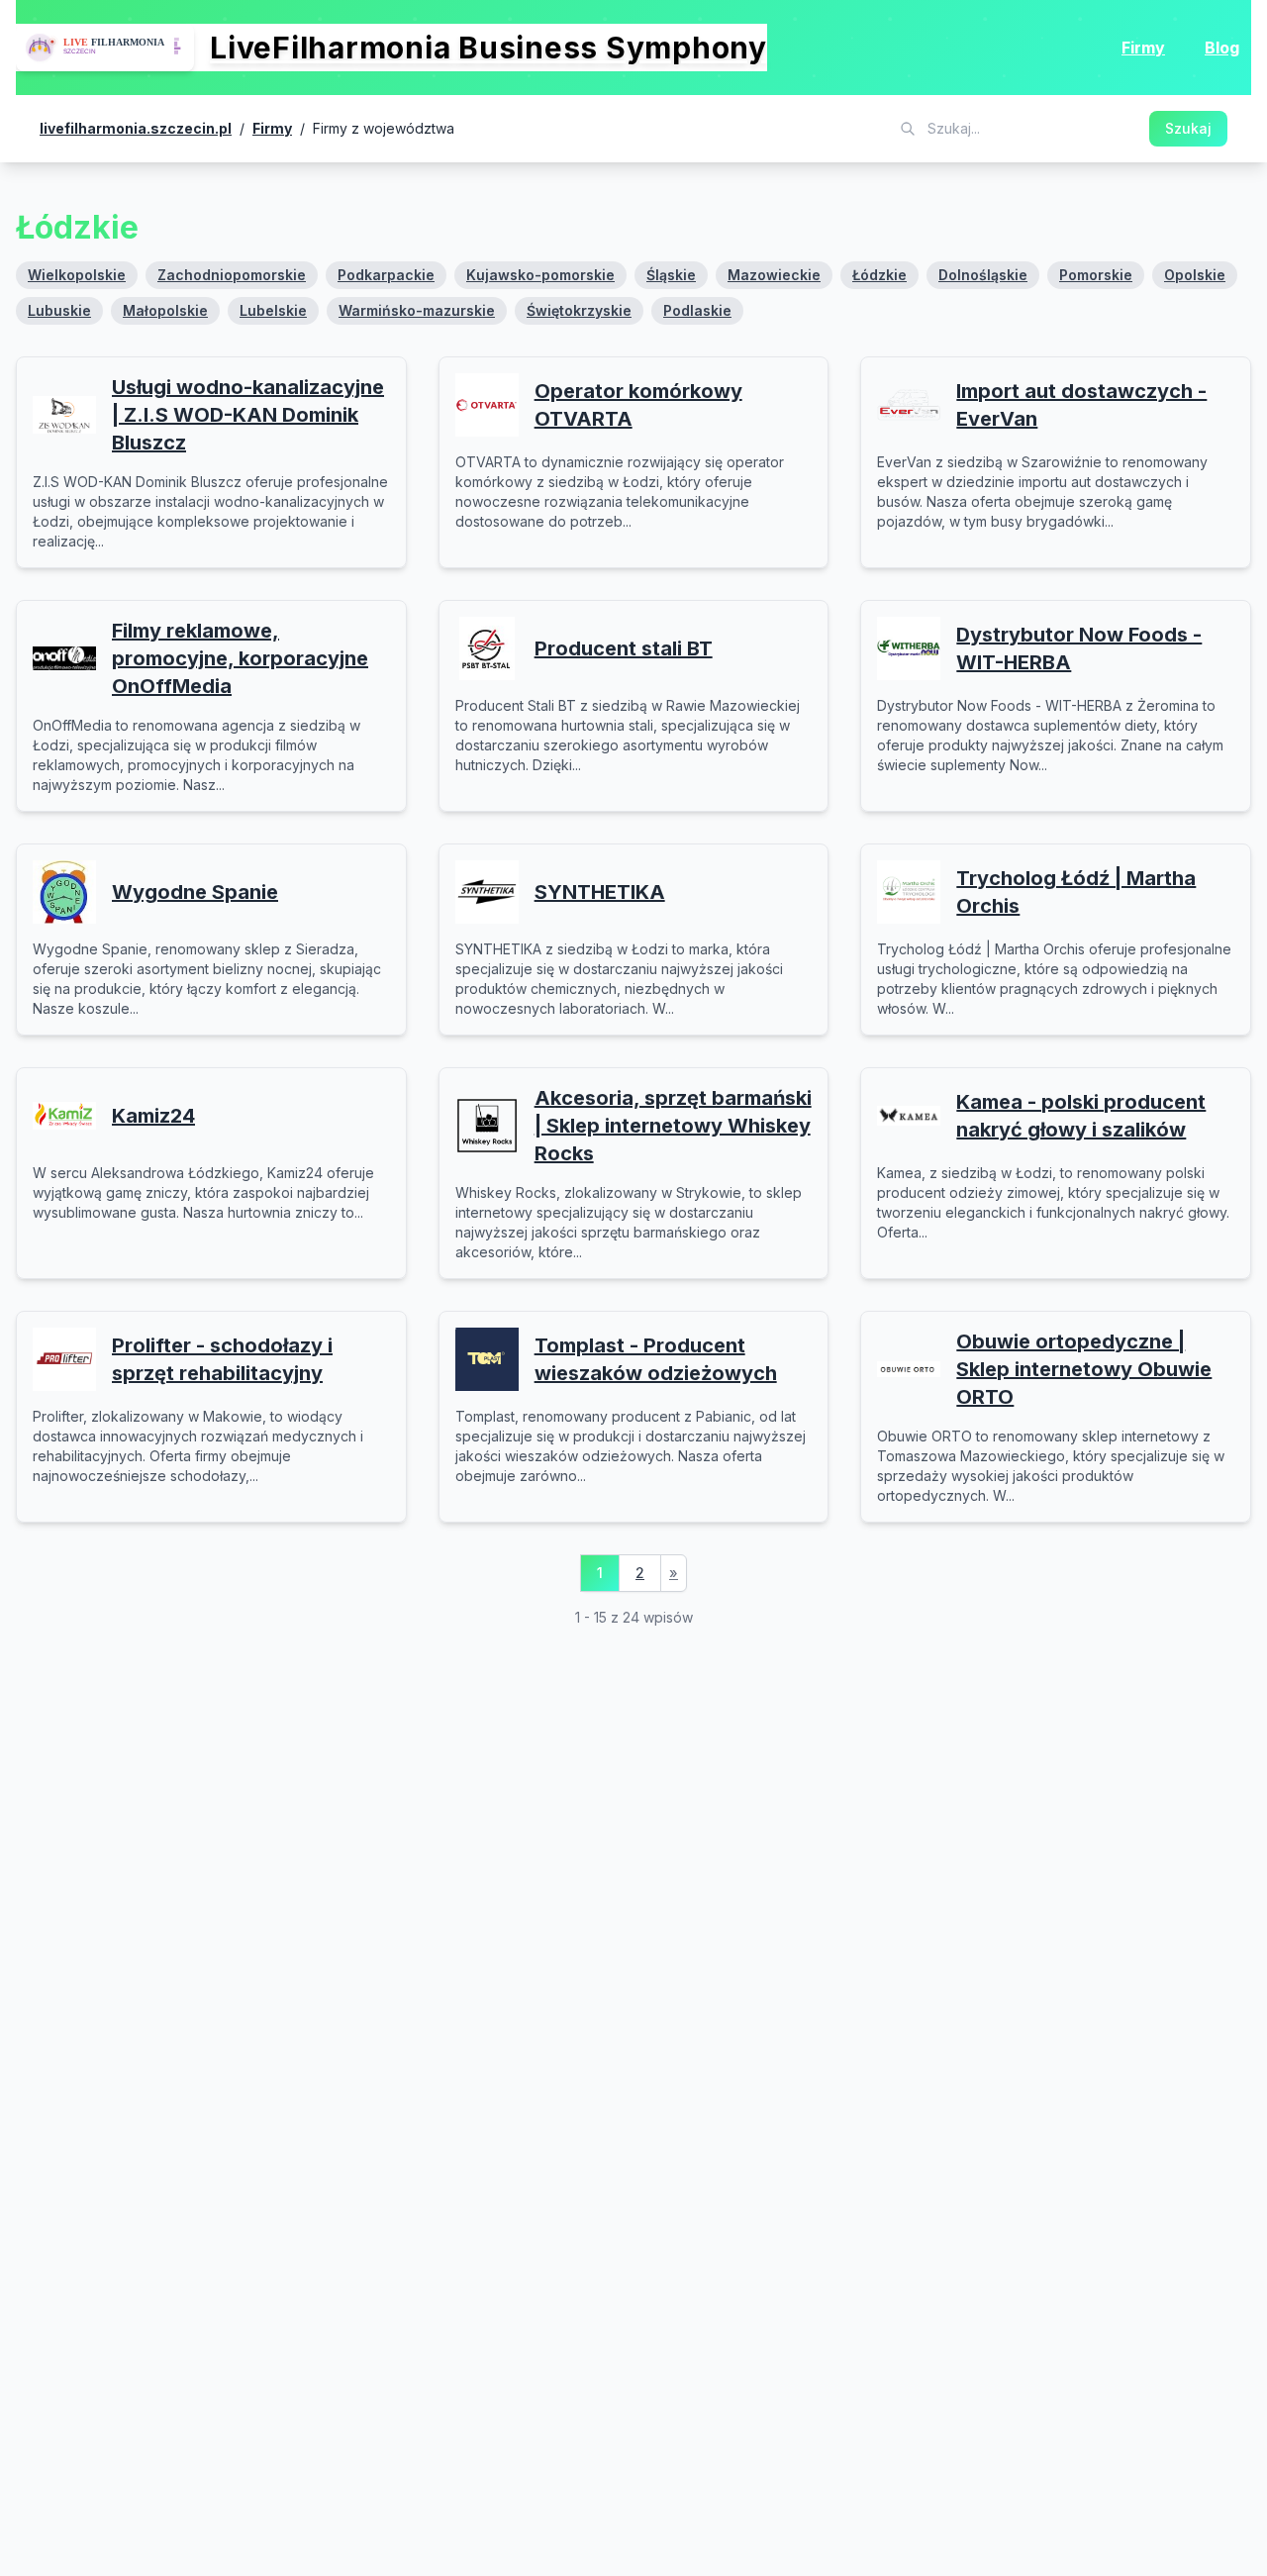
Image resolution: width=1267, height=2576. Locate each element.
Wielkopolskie (77, 275)
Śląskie (671, 275)
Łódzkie (879, 275)
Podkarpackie (386, 275)
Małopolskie (165, 310)
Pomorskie (1096, 275)
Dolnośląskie (983, 275)
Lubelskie (273, 310)
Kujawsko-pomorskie (540, 275)
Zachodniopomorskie (232, 275)
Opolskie (1195, 275)
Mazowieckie (774, 275)
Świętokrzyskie (579, 310)
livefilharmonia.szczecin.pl (136, 128)
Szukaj (1188, 128)
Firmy (1143, 48)
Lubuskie (59, 310)
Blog (1222, 48)
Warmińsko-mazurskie (417, 310)
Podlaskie (697, 310)
